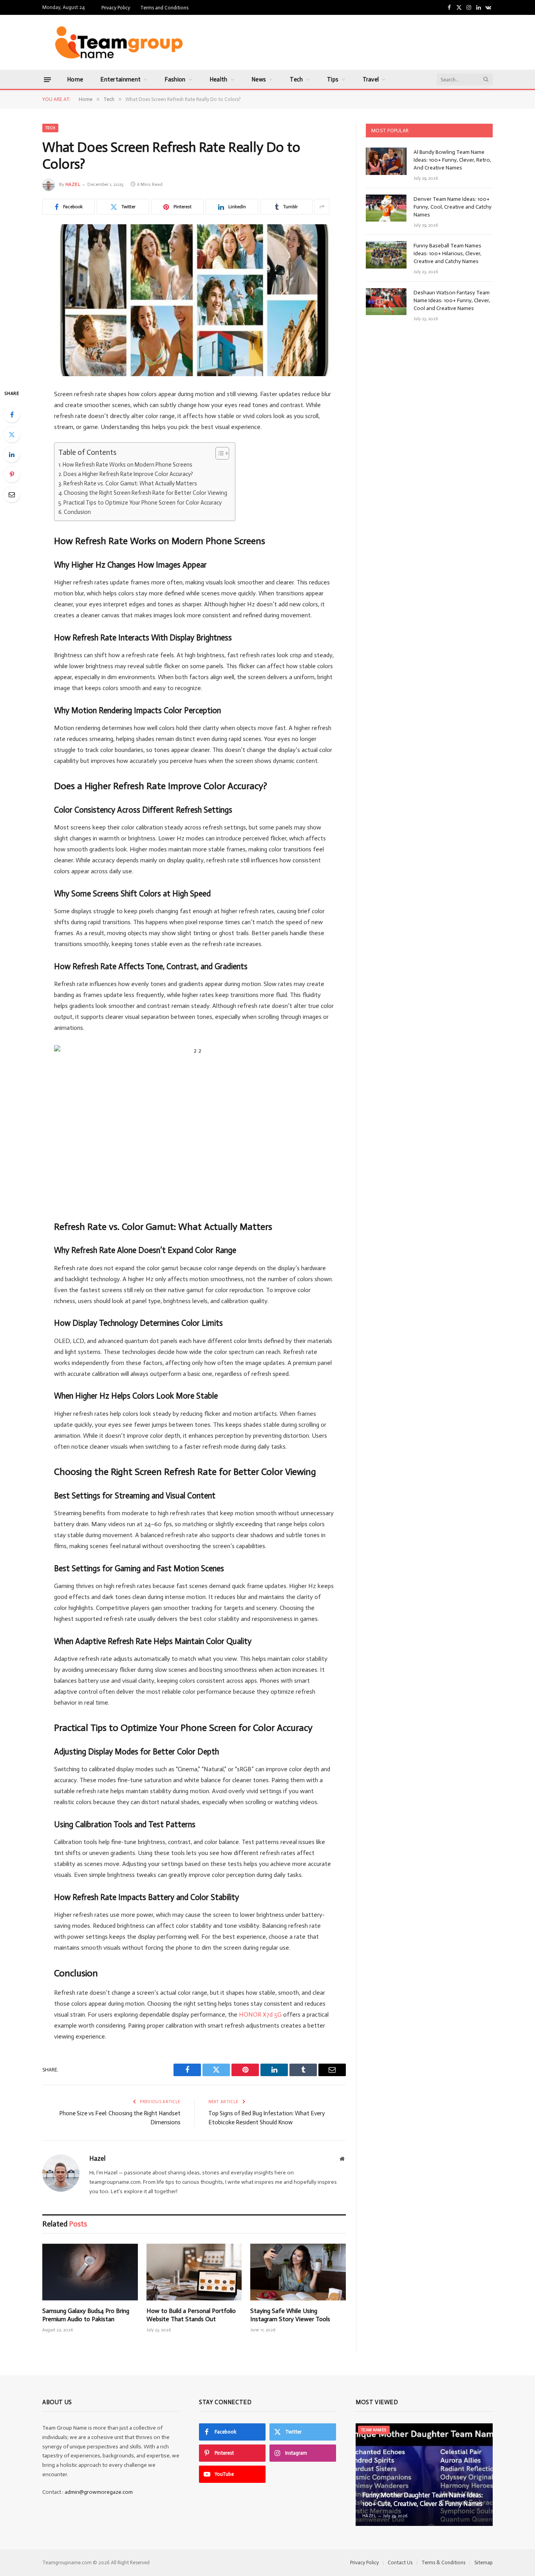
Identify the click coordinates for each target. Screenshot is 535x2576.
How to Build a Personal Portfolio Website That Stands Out (191, 2315)
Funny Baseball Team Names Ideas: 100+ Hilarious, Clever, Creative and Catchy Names (447, 253)
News (259, 79)
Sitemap (483, 2562)
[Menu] (47, 79)
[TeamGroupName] (118, 42)
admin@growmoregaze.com (99, 2492)
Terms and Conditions (164, 8)
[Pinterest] (12, 474)
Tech (296, 79)
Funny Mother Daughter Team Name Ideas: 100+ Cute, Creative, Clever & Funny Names (423, 2499)
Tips (333, 79)
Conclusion (78, 512)
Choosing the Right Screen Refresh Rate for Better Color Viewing (145, 493)
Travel (371, 79)
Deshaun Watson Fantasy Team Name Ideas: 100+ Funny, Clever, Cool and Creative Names (452, 300)
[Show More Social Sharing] (322, 207)
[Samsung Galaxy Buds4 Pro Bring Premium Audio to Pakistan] (90, 2272)
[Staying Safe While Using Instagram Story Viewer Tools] (298, 2272)
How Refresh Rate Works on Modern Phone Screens (127, 465)
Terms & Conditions (443, 2562)
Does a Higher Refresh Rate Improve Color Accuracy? (128, 474)
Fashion (175, 79)
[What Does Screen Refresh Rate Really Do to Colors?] (194, 300)
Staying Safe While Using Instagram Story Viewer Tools (290, 2315)
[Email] (12, 494)
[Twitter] (12, 434)
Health (219, 79)
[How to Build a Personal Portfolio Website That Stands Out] (194, 2272)
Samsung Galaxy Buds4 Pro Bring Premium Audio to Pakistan (86, 2315)
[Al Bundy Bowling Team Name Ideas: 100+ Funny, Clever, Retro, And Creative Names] (386, 161)
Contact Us (400, 2562)
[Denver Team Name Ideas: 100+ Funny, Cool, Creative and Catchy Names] (386, 208)
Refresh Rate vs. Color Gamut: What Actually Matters (130, 483)
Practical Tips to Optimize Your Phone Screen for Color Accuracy (143, 503)
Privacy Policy (116, 8)
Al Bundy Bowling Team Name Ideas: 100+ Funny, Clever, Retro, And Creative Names (452, 160)
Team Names (374, 2430)
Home (75, 79)
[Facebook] (12, 415)
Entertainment (120, 79)
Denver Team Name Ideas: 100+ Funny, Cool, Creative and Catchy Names (453, 207)
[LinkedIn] (12, 454)
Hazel (73, 184)
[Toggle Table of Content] (218, 453)
